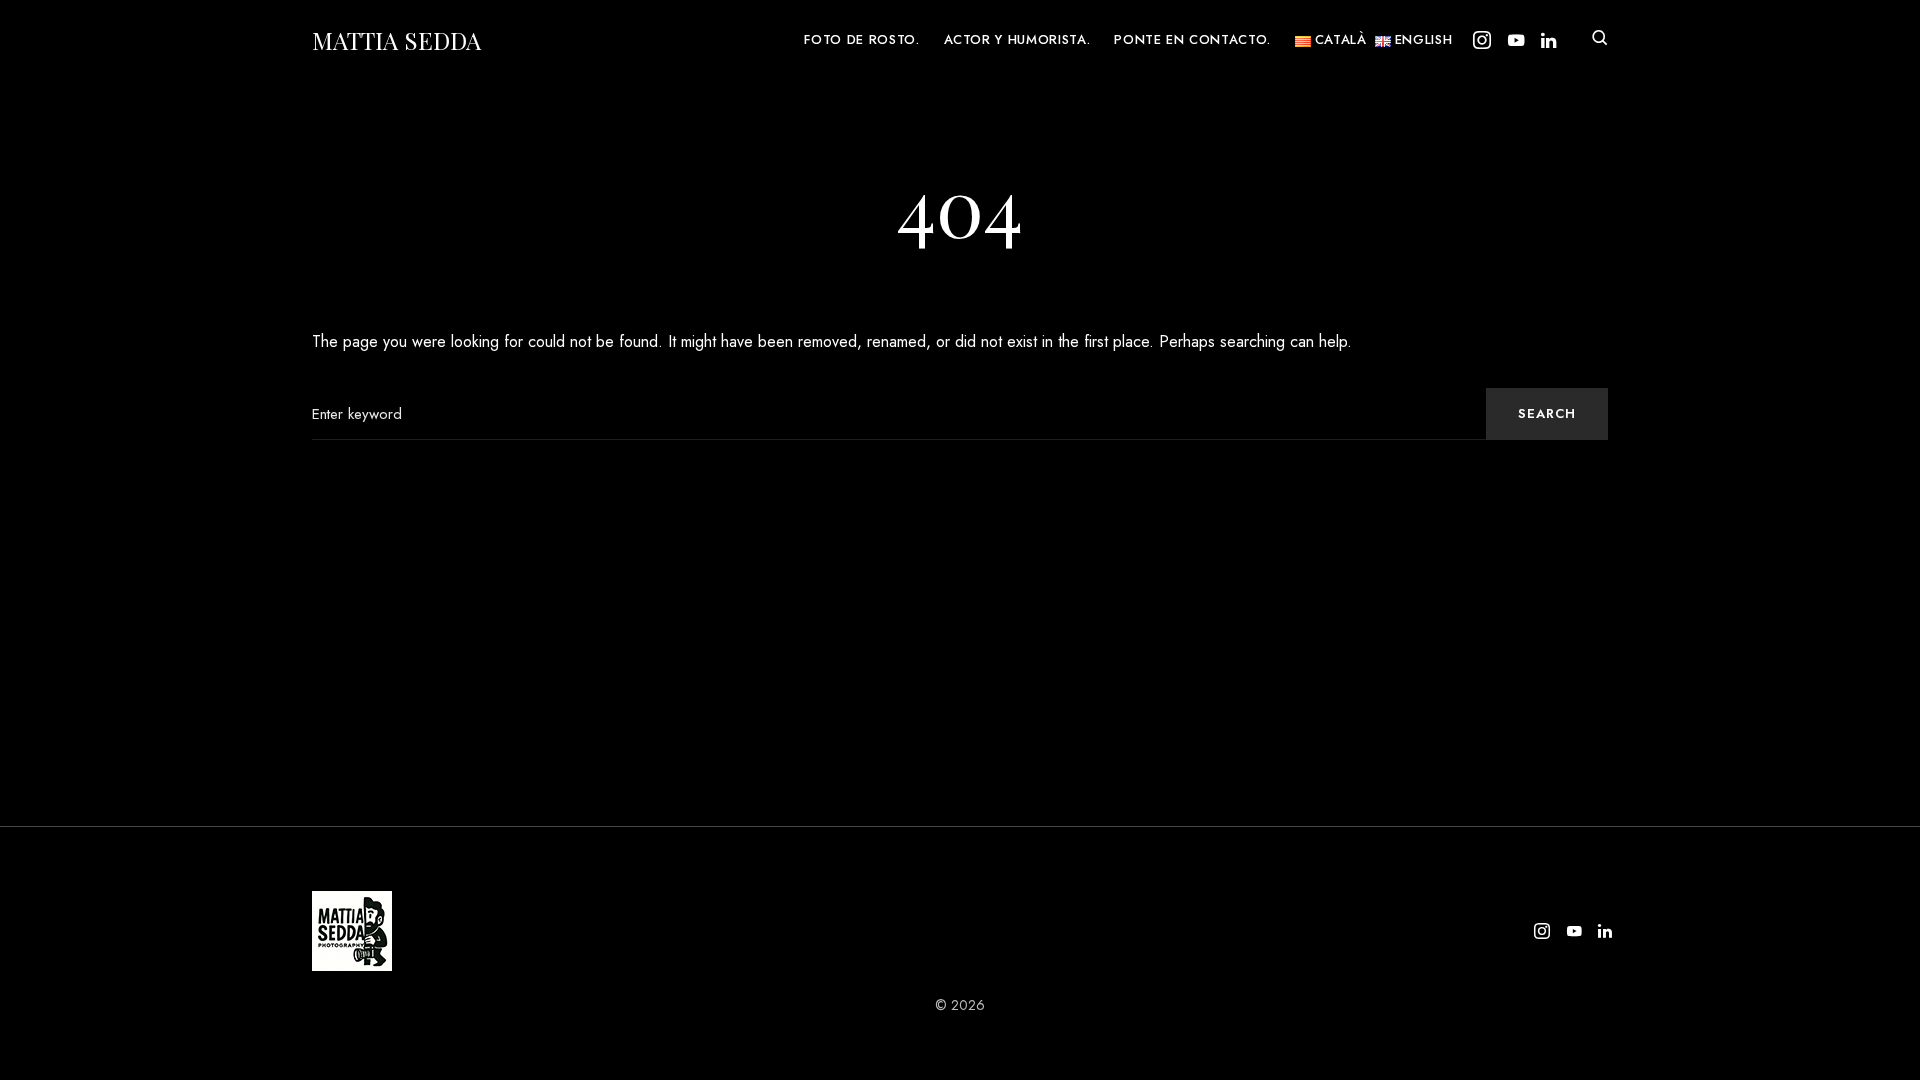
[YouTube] (1516, 40)
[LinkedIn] (1548, 40)
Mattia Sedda (396, 40)
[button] (1600, 40)
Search (1547, 413)
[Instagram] (1482, 40)
